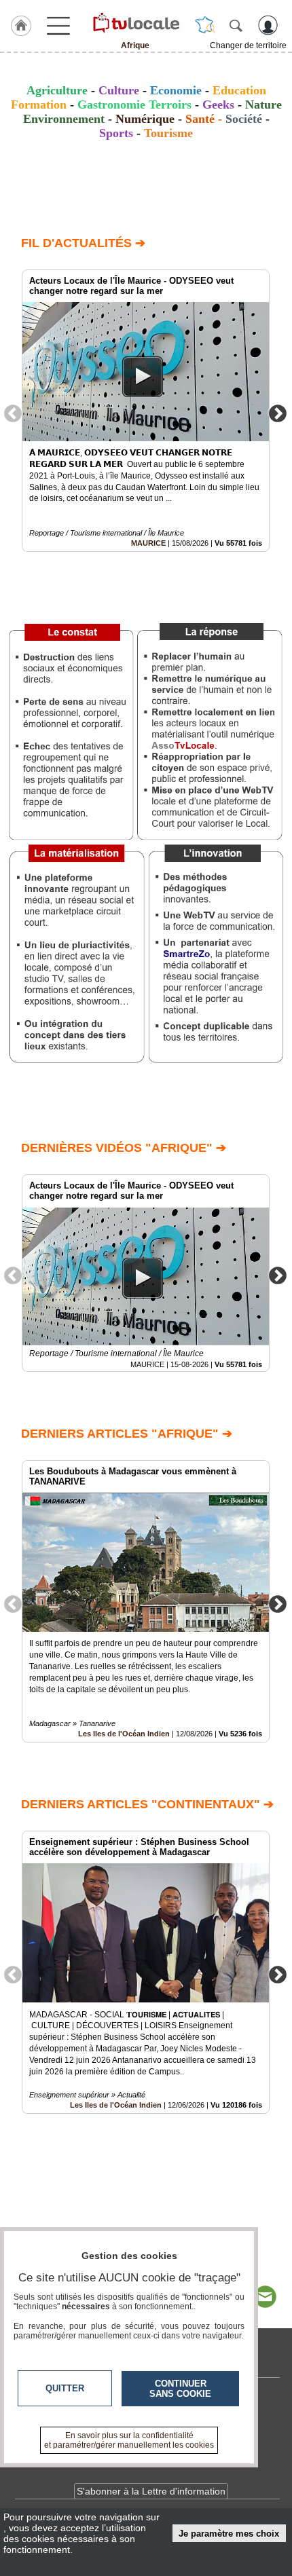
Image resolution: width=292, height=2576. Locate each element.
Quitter (65, 2388)
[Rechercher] (236, 25)
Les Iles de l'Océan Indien (124, 1734)
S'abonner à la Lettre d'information (151, 2491)
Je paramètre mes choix (229, 2534)
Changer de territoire (248, 45)
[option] (146, 411)
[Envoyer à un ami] (265, 2297)
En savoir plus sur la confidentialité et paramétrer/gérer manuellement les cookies (129, 2440)
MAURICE (148, 543)
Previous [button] (13, 413)
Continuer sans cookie (180, 2389)
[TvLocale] (135, 22)
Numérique (145, 119)
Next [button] (278, 413)
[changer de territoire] (205, 25)
